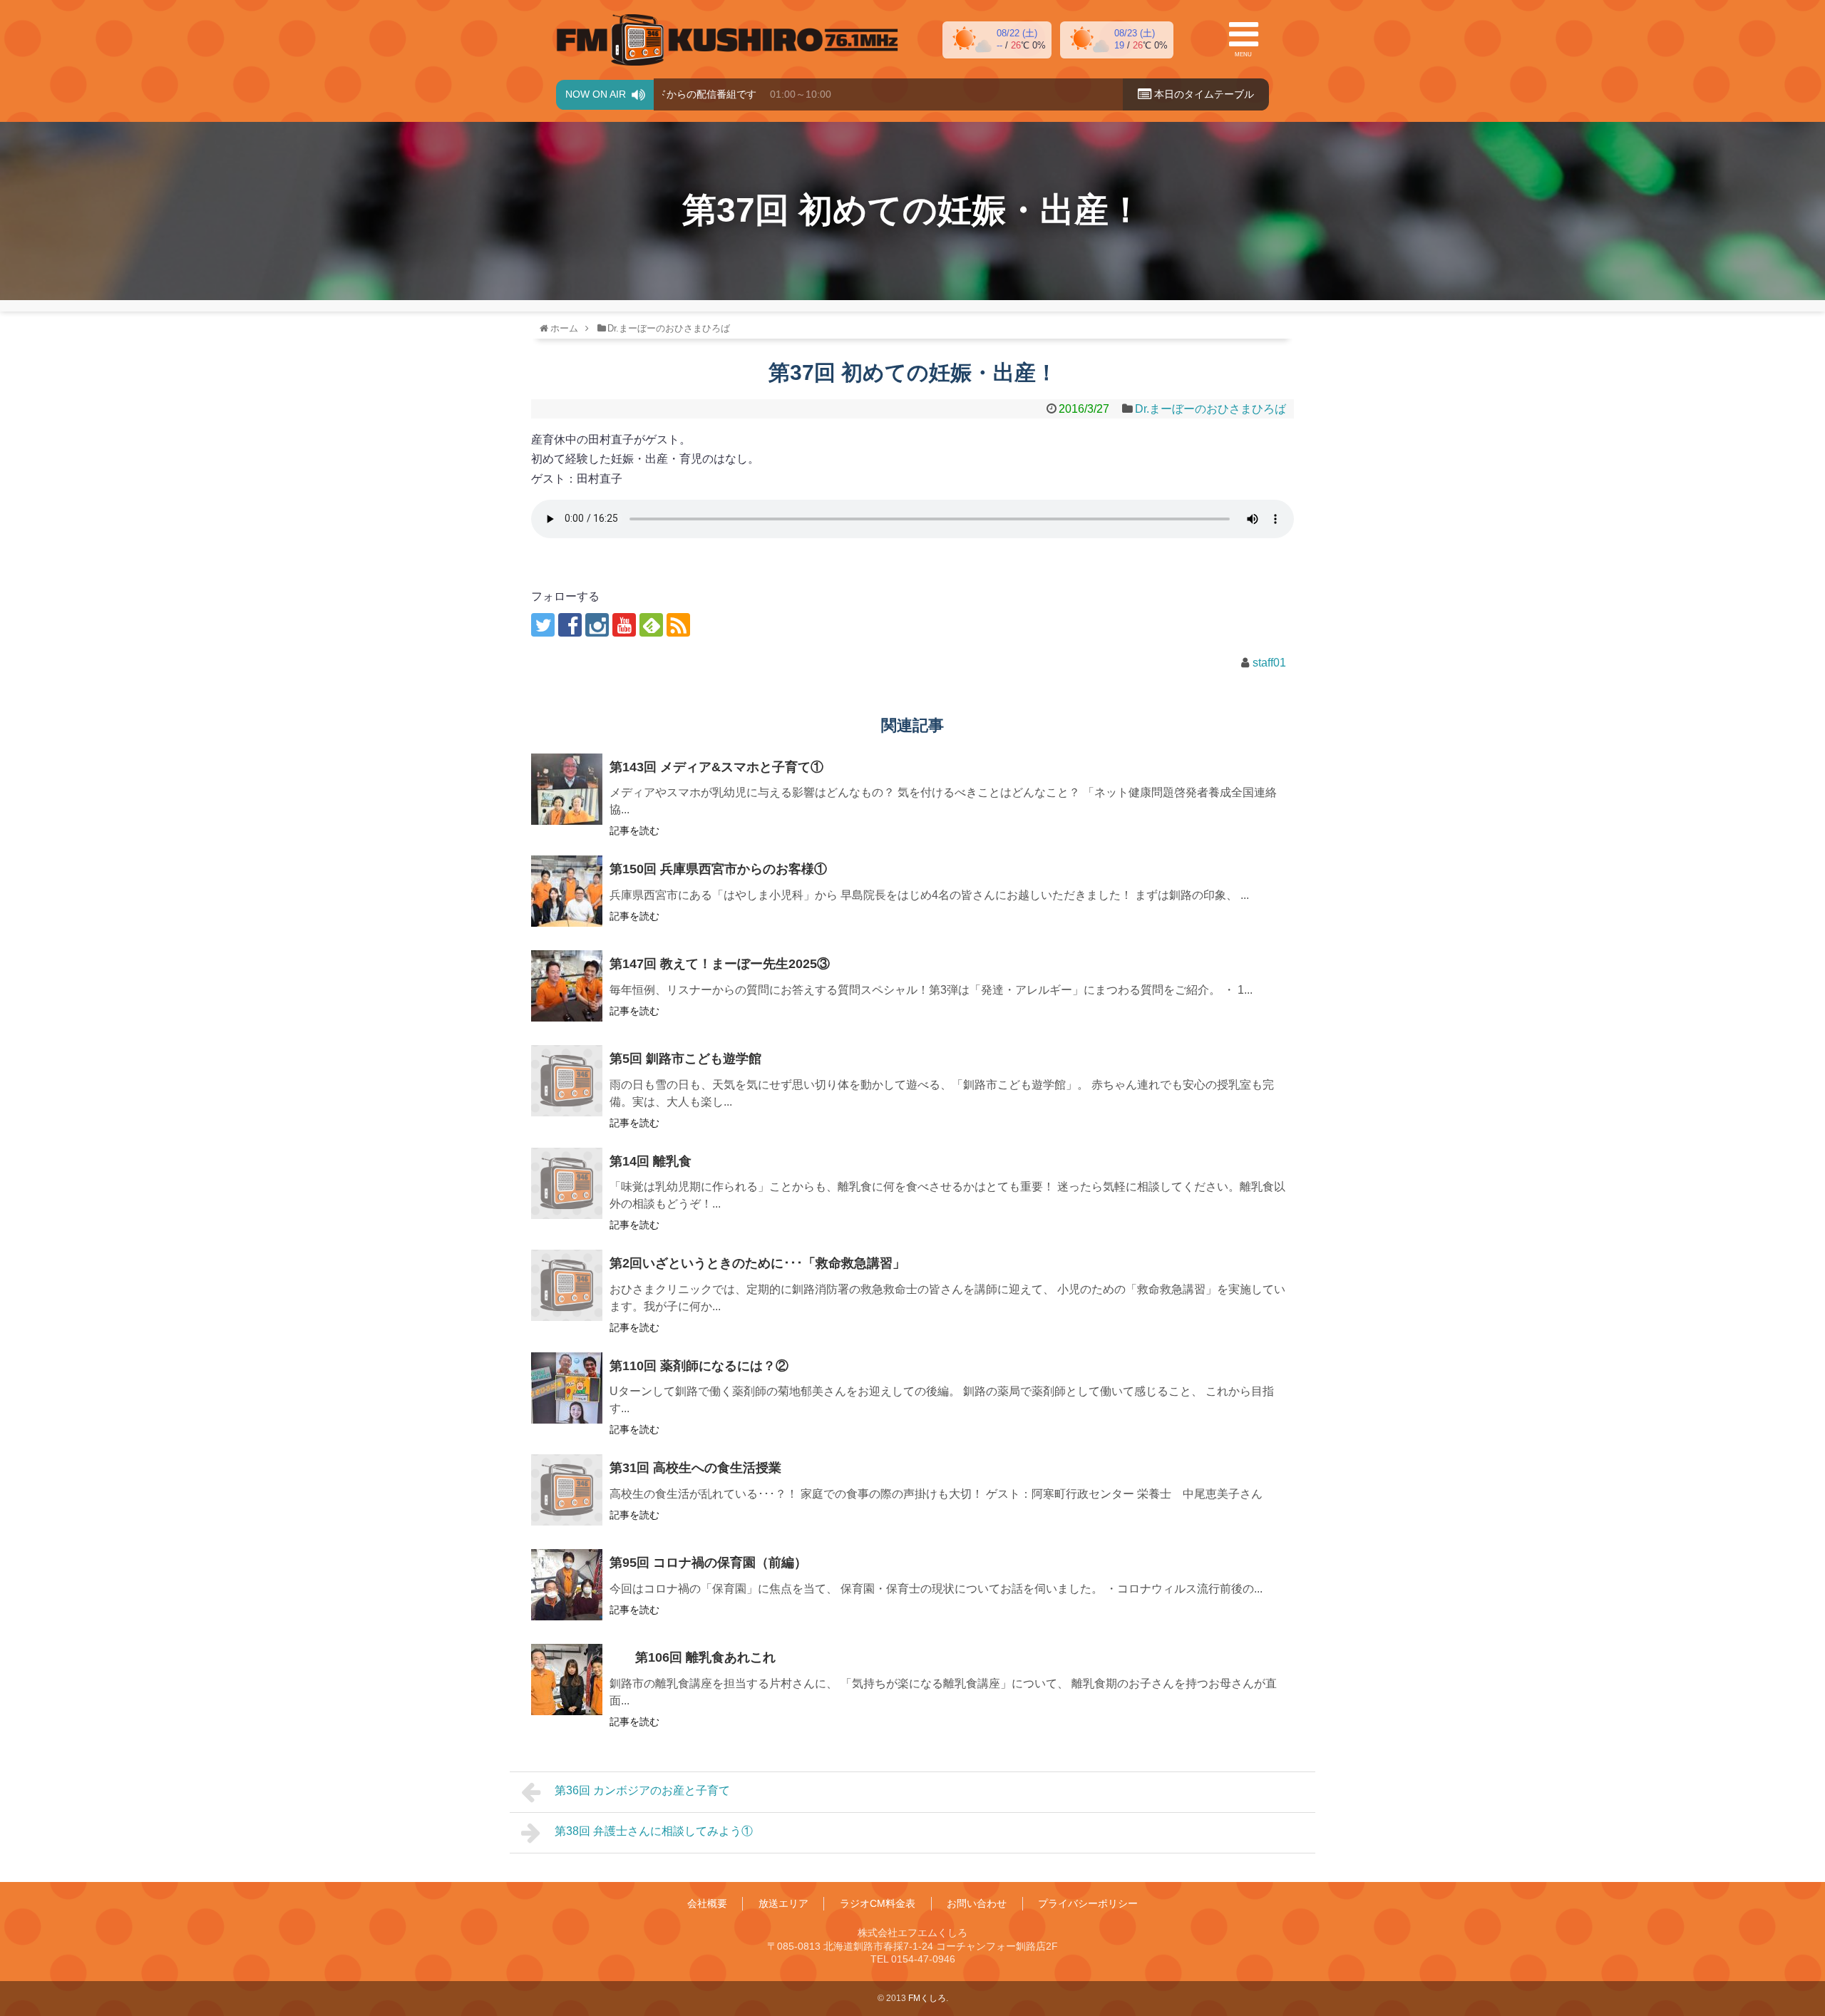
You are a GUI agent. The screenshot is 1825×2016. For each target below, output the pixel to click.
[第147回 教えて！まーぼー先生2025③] (567, 986)
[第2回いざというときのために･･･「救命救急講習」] (567, 1285)
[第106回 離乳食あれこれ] (567, 1680)
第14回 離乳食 (651, 1161)
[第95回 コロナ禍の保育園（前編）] (567, 1585)
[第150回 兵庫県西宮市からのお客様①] (567, 891)
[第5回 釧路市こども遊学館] (567, 1081)
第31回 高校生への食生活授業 (695, 1468)
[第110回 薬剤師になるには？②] (567, 1388)
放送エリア (783, 1903)
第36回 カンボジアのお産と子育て (642, 1790)
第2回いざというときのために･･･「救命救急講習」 (757, 1263)
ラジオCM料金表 (878, 1903)
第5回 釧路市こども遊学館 (685, 1059)
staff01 (1269, 663)
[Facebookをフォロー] (570, 625)
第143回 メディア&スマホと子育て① (716, 767)
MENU (1243, 55)
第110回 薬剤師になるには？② (699, 1366)
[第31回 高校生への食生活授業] (567, 1490)
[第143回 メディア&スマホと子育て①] (567, 789)
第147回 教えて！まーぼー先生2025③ (720, 964)
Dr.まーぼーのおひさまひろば (1210, 409)
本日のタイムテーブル (1203, 94)
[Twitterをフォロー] (543, 625)
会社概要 (707, 1903)
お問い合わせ (977, 1903)
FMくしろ (727, 40)
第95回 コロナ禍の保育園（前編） (708, 1563)
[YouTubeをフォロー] (624, 625)
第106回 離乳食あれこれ (693, 1657)
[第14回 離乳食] (567, 1183)
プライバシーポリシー (1088, 1903)
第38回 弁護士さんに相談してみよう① (654, 1831)
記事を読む (634, 830)
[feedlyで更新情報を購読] (651, 625)
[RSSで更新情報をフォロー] (678, 625)
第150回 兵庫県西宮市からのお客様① (718, 869)
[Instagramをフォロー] (597, 625)
